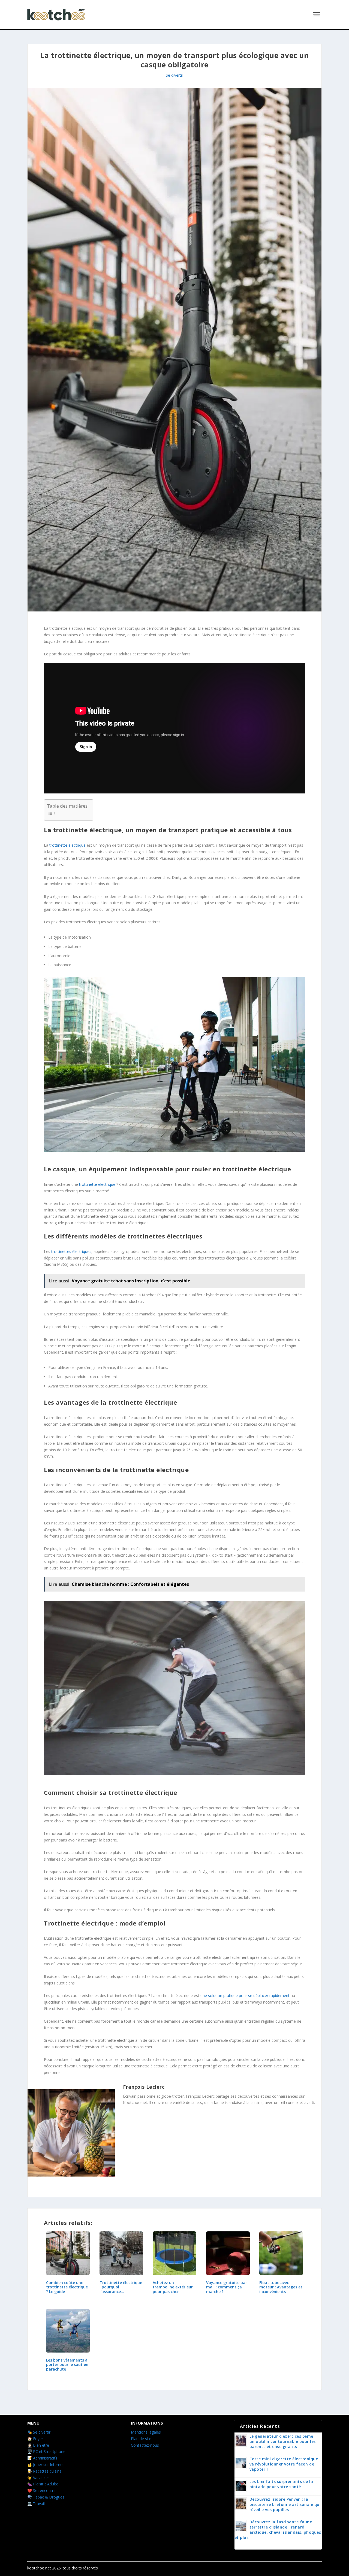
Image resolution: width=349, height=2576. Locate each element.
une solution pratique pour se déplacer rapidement (245, 1996)
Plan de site (141, 2439)
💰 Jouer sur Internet (46, 2465)
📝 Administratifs (42, 2458)
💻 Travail (36, 2504)
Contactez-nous (145, 2445)
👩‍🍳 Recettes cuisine (44, 2471)
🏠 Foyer (35, 2439)
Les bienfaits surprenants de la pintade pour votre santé (281, 2484)
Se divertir (174, 75)
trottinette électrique (67, 845)
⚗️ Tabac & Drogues (46, 2497)
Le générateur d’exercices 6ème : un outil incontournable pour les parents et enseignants (283, 2441)
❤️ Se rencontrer (42, 2490)
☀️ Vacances (38, 2478)
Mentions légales (146, 2432)
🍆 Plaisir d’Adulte (43, 2484)
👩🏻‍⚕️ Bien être (38, 2445)
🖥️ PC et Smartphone (46, 2451)
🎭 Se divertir (39, 2432)
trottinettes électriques (71, 1251)
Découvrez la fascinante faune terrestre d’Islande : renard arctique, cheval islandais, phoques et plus (278, 2530)
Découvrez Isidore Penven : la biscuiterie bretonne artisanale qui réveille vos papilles (285, 2504)
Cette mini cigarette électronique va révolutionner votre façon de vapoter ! (284, 2464)
